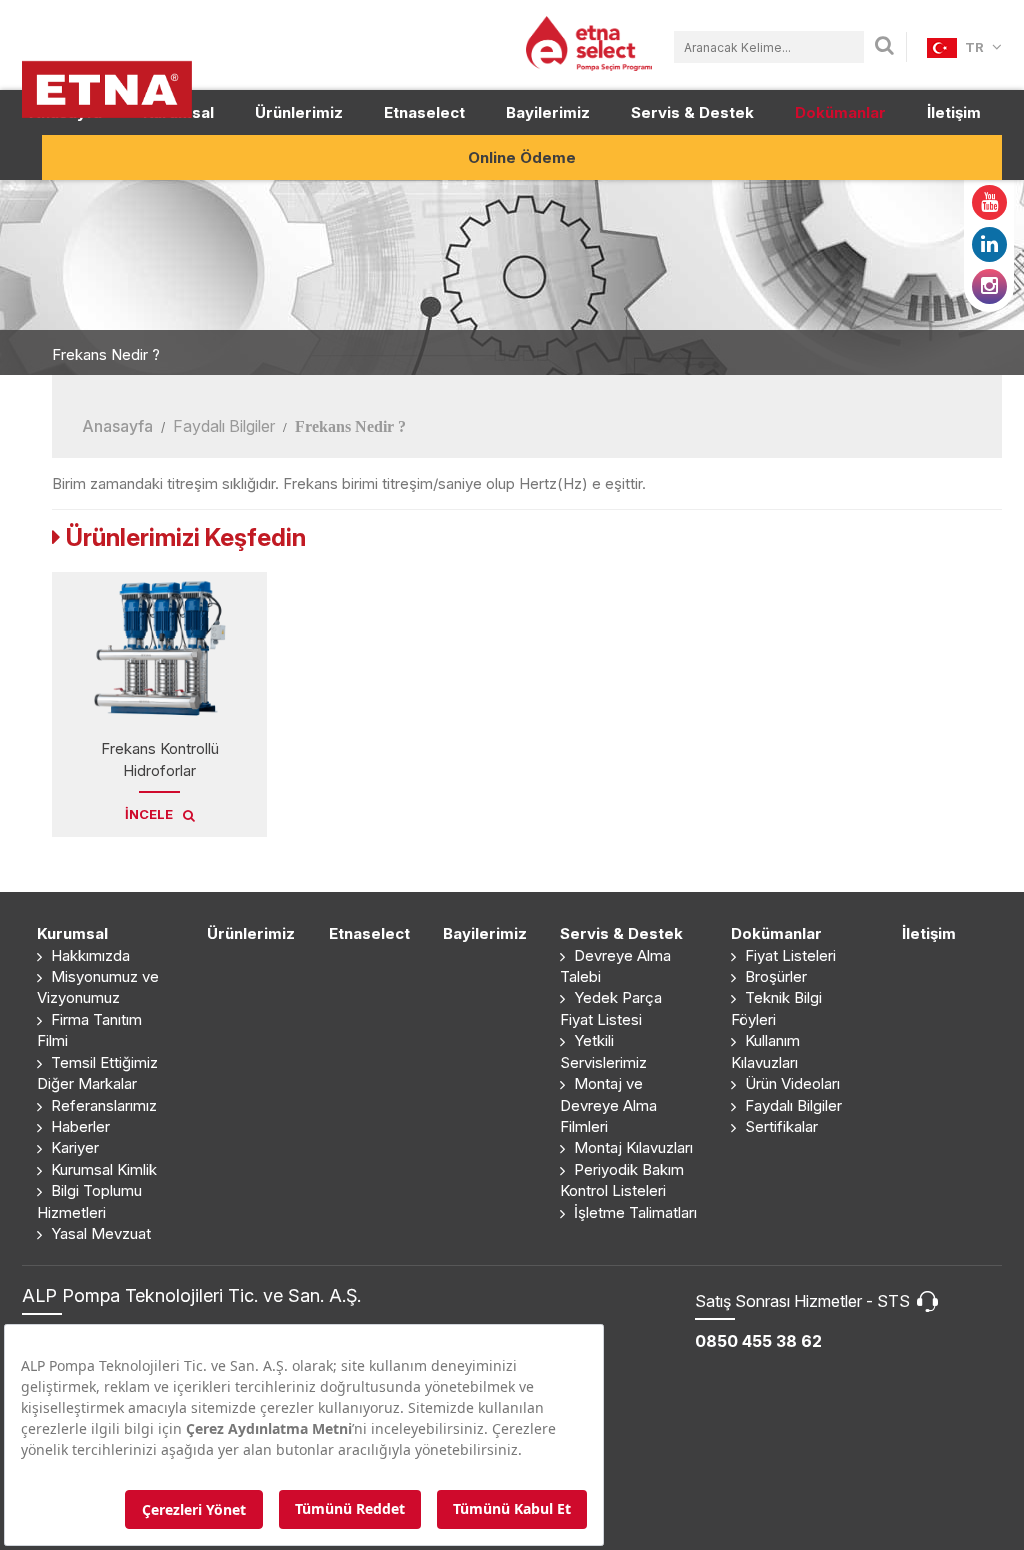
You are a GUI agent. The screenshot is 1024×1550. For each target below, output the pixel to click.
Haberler (78, 1126)
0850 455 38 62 (758, 1341)
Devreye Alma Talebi (615, 966)
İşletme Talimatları (633, 1212)
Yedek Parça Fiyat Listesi (611, 1008)
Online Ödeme (522, 157)
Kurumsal (72, 933)
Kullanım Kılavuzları (765, 1051)
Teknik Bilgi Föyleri (776, 1008)
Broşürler (774, 976)
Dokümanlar (840, 112)
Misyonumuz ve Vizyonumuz (98, 987)
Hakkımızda (88, 955)
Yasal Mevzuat (99, 1233)
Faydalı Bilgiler (224, 426)
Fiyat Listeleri (788, 955)
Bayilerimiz (548, 112)
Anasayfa (117, 426)
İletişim (954, 112)
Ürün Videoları (790, 1083)
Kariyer (73, 1147)
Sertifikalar (779, 1126)
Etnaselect (424, 112)
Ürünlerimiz (299, 112)
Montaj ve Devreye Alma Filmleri (608, 1105)
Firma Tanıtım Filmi (89, 1030)
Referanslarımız (102, 1105)
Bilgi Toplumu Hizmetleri (89, 1201)
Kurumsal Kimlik (102, 1169)
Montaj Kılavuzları (631, 1147)
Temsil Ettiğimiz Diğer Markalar (97, 1073)
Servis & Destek (692, 112)
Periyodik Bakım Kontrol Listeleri (622, 1180)
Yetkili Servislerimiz (603, 1051)
